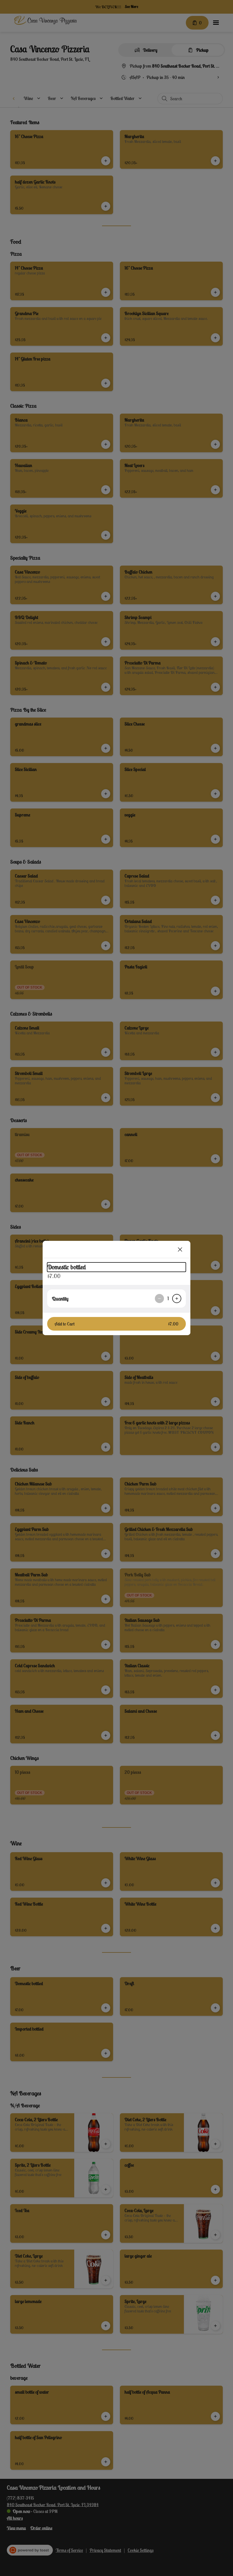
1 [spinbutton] (168, 1299)
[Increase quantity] (177, 1299)
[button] (116, 1324)
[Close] (180, 1249)
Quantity (60, 1299)
